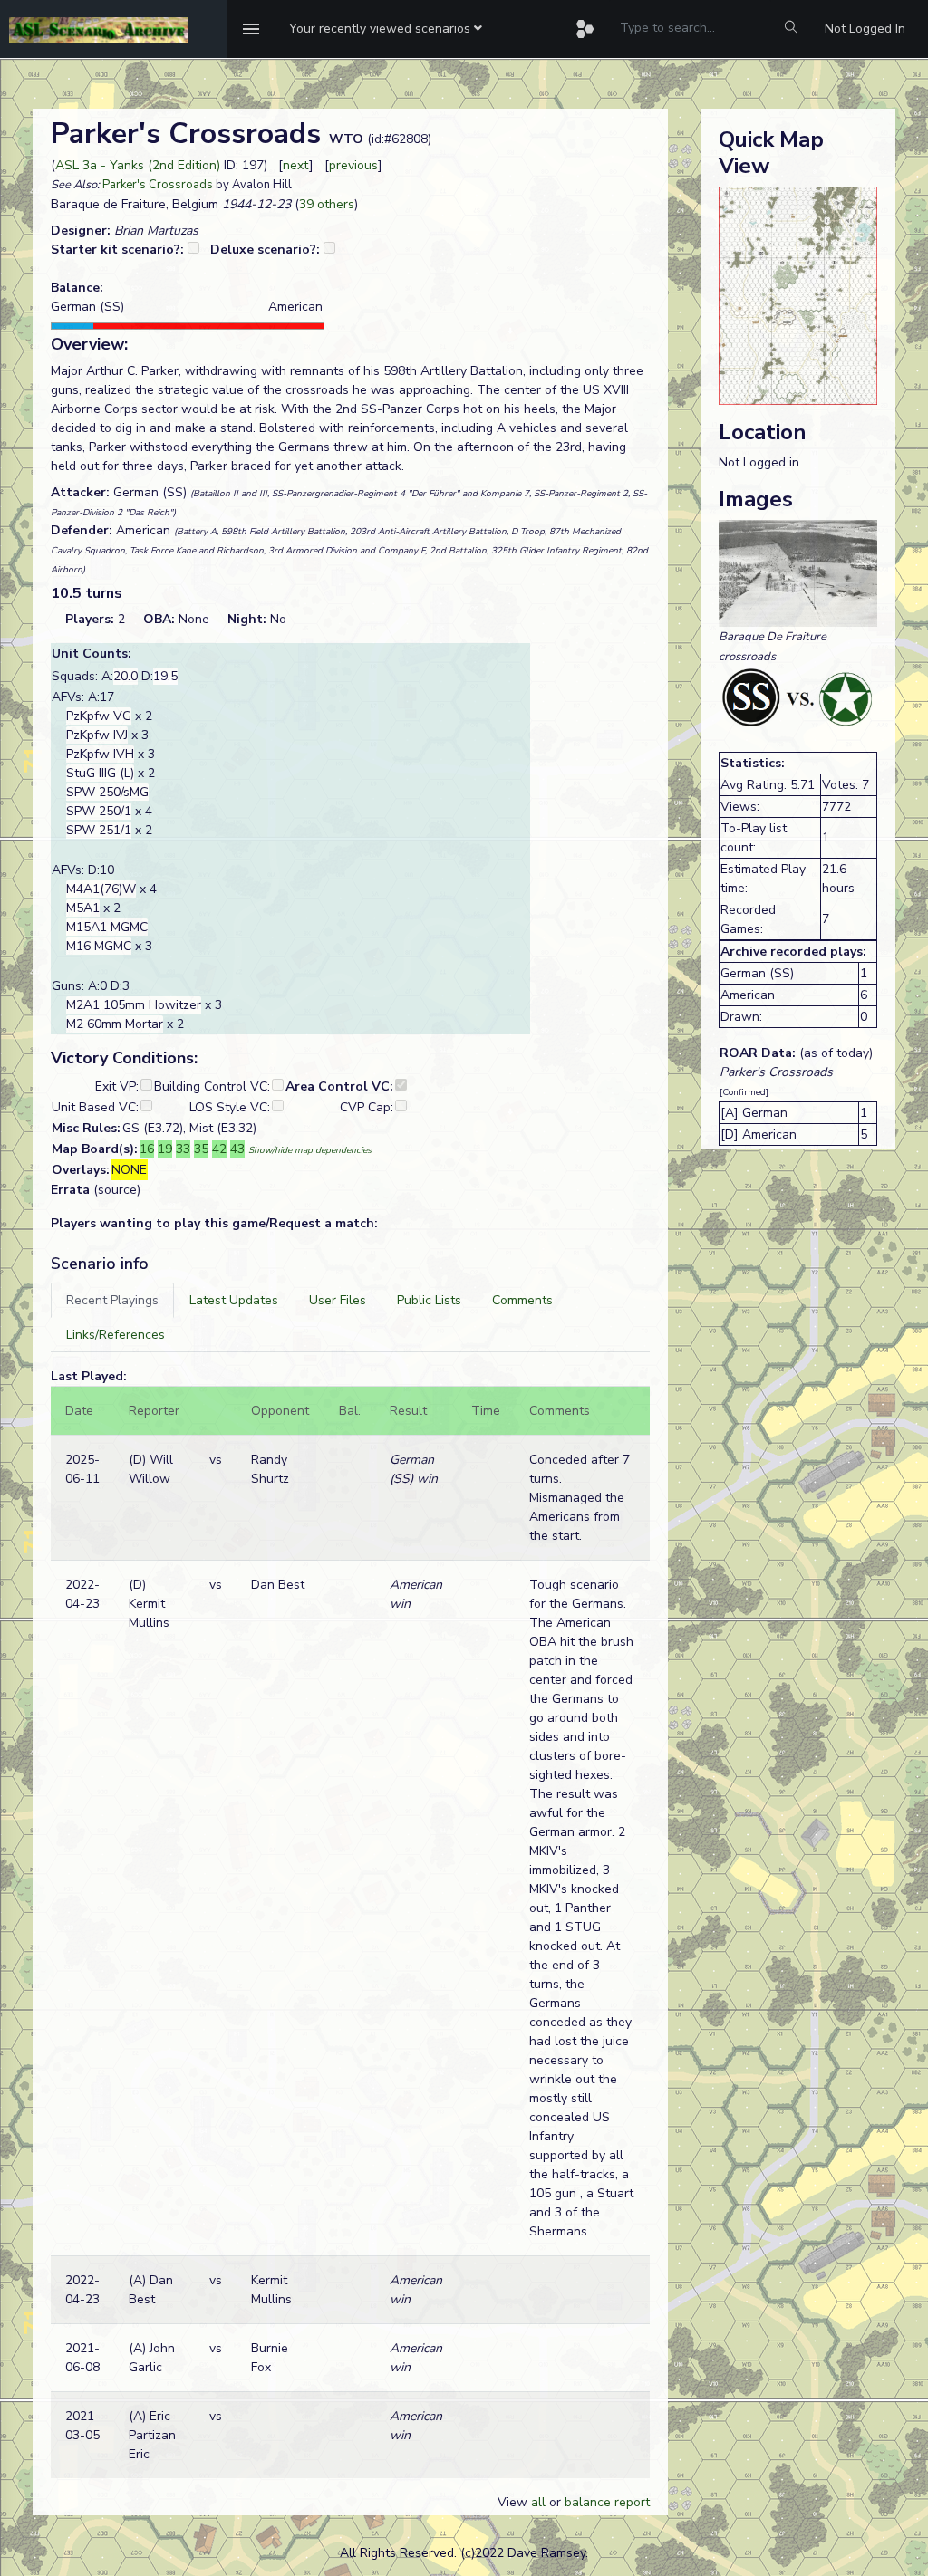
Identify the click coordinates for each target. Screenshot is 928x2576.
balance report (607, 2502)
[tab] (112, 1300)
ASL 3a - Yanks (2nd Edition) (138, 165)
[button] (386, 29)
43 (237, 1149)
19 (165, 1149)
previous (353, 165)
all (538, 2502)
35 (201, 1149)
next (296, 165)
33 (183, 1149)
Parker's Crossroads (158, 185)
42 (219, 1149)
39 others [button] (327, 204)
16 (147, 1149)
